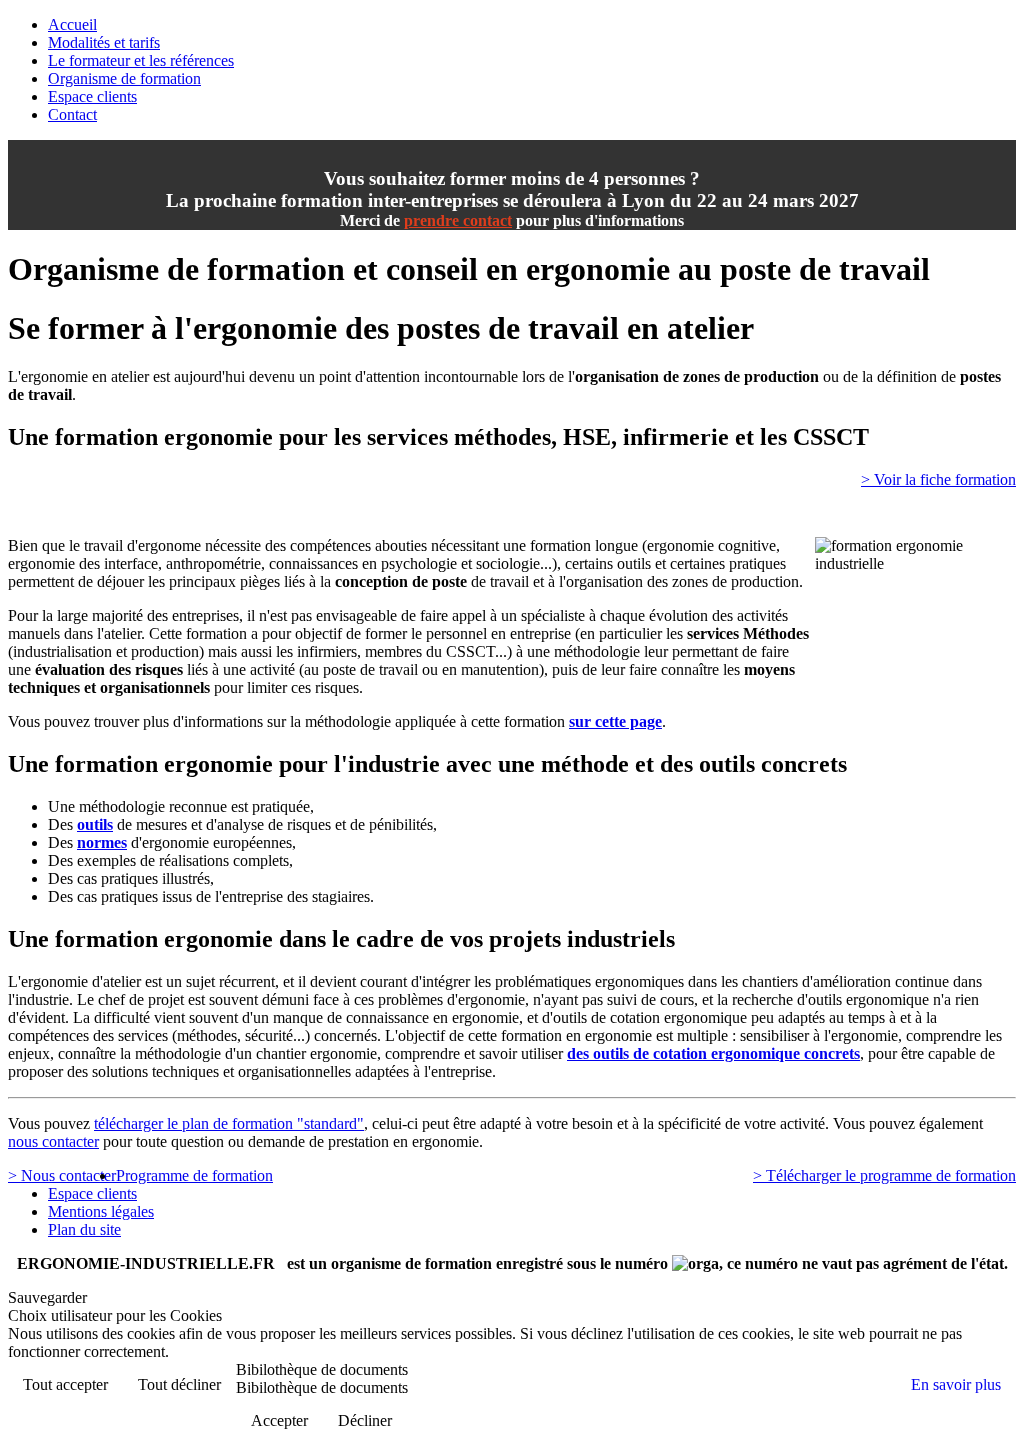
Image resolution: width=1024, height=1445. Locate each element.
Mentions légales (101, 1211)
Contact (72, 114)
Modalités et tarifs (104, 42)
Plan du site (84, 1229)
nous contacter (53, 1141)
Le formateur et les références (141, 60)
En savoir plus (956, 1384)
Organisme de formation (124, 78)
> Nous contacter (62, 1175)
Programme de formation (194, 1175)
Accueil (72, 24)
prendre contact (458, 220)
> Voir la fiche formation (938, 479)
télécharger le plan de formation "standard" (229, 1123)
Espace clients (92, 96)
